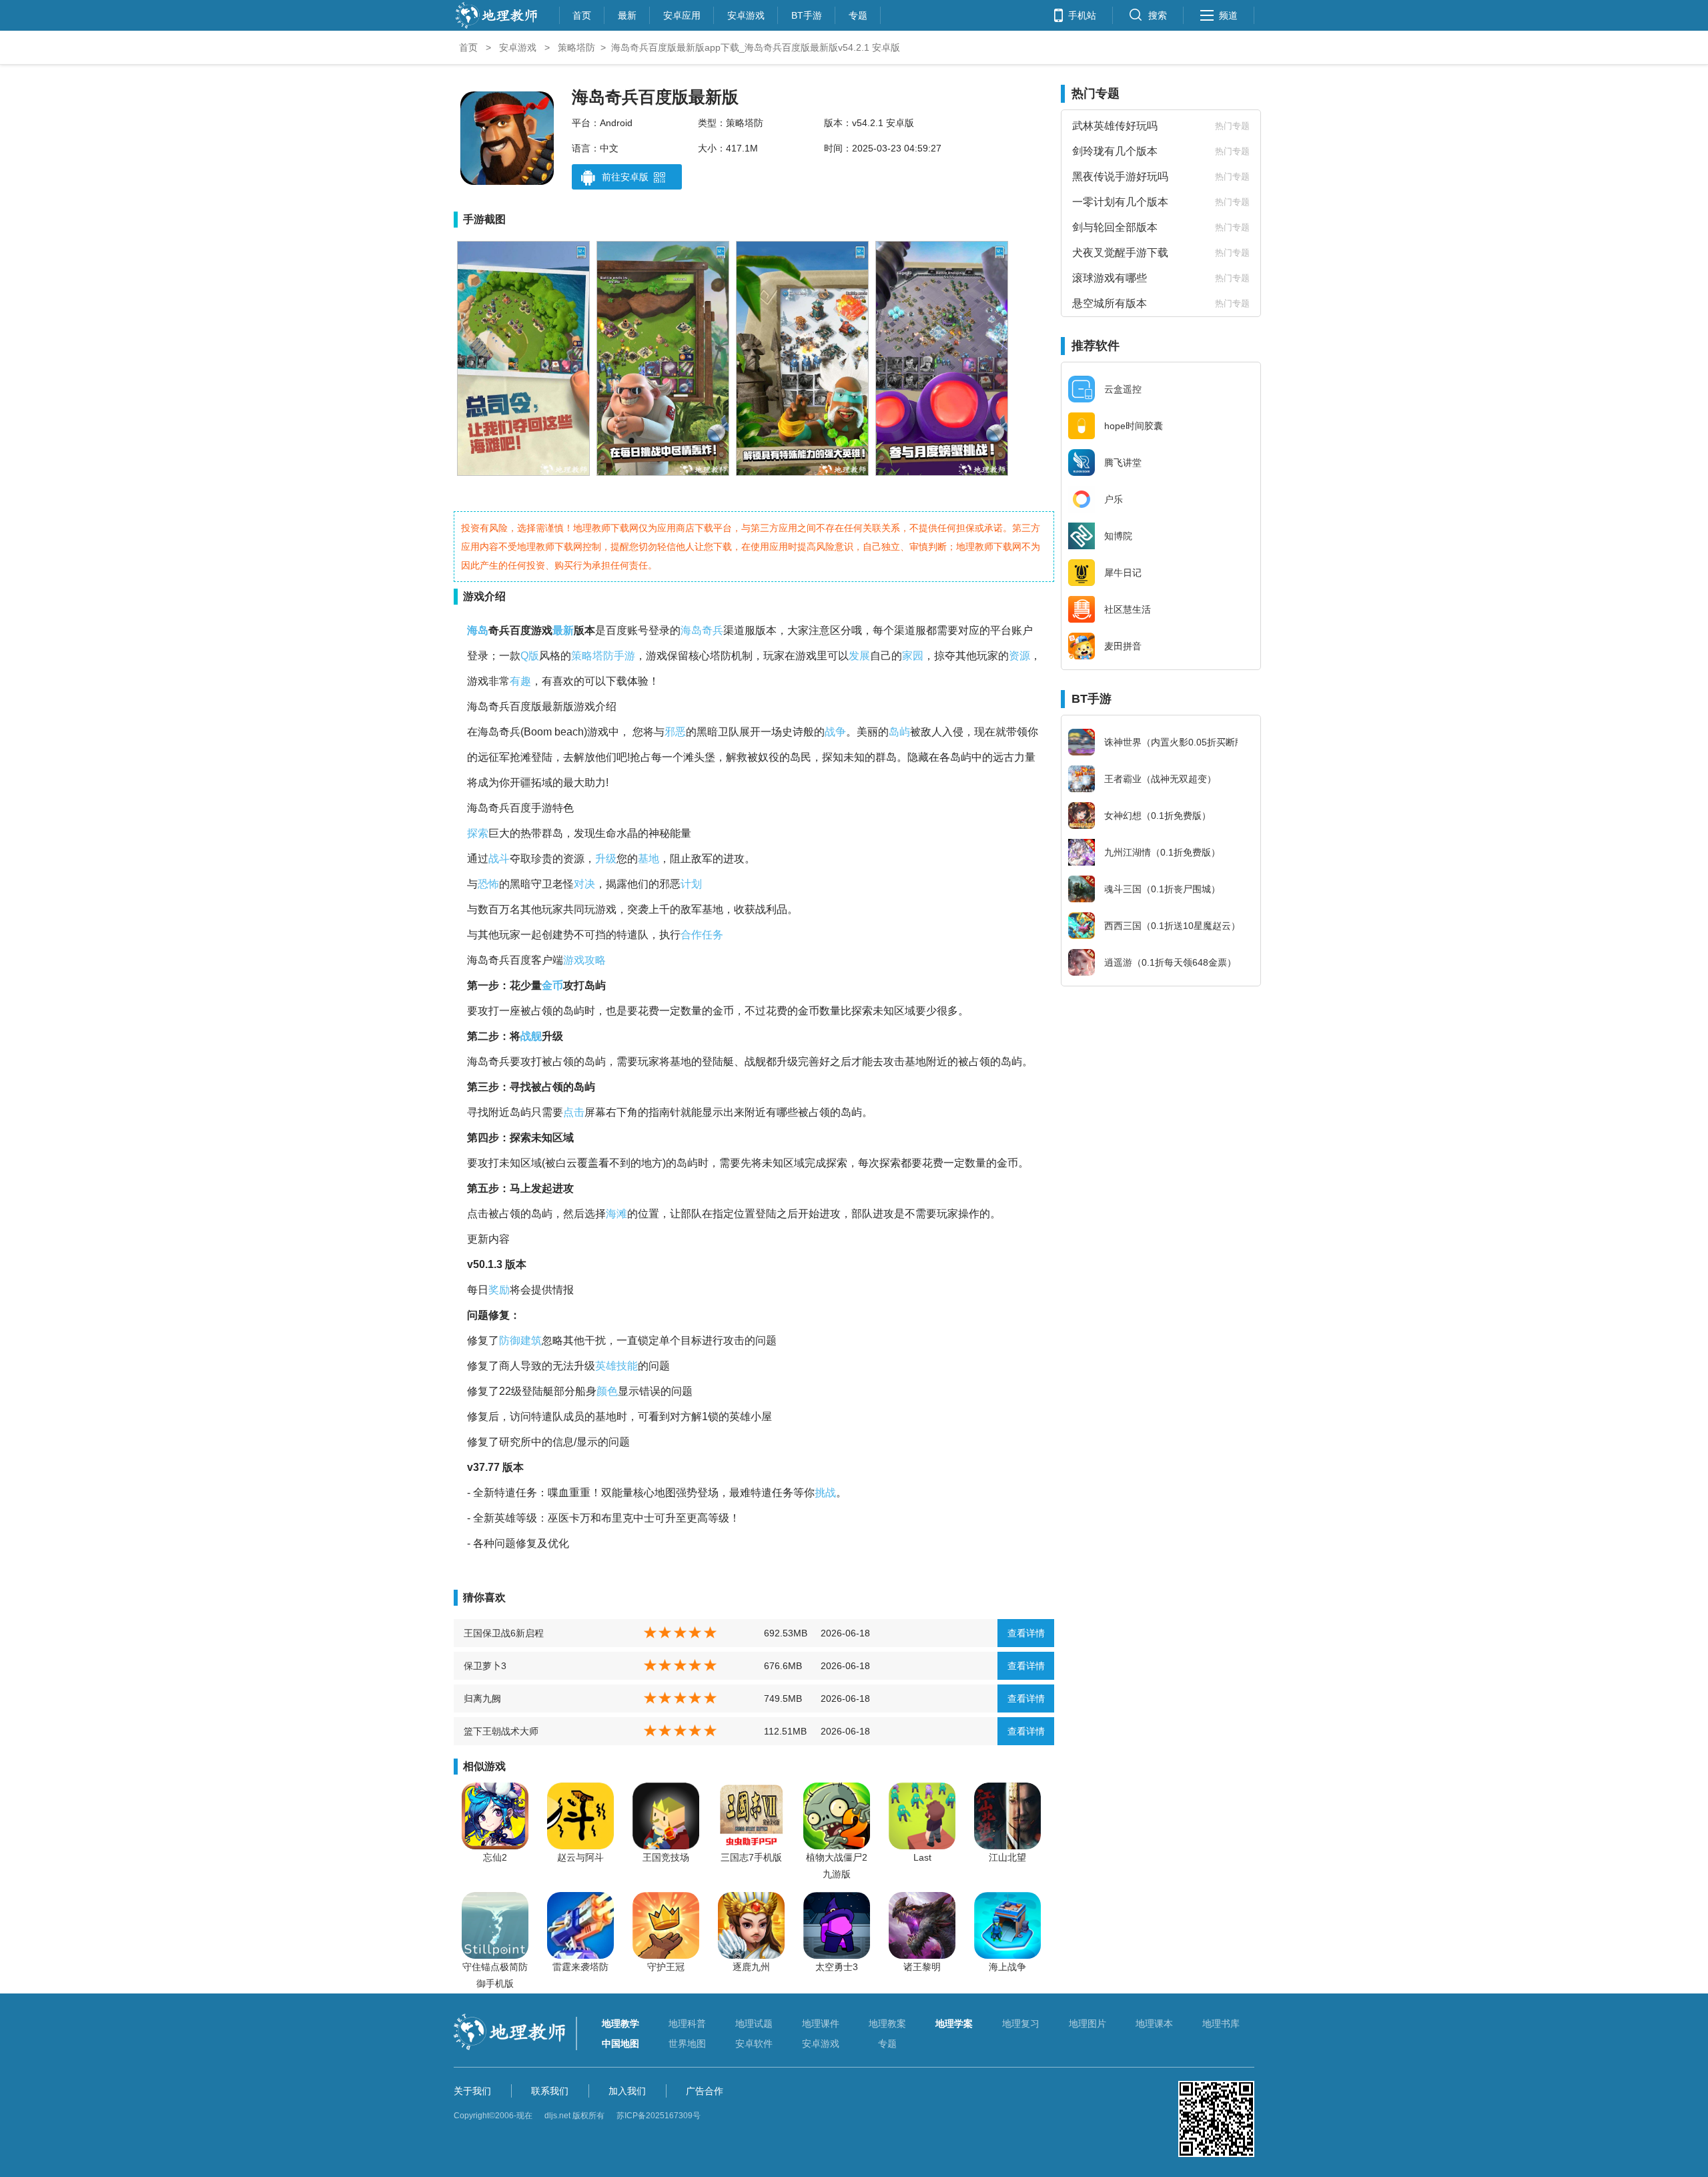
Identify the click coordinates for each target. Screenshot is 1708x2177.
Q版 (530, 656)
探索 (478, 833)
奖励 (499, 1290)
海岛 (478, 630)
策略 (582, 656)
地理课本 (1154, 2024)
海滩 (616, 1214)
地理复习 (1021, 2024)
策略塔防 (576, 47)
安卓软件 (754, 2044)
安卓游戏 (746, 14)
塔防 (603, 656)
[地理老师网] (496, 27)
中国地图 (620, 2044)
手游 (624, 656)
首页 (582, 14)
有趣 (520, 681)
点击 (574, 1112)
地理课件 (821, 2024)
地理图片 (1088, 2024)
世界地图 (687, 2044)
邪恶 (675, 732)
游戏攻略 (584, 960)
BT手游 (807, 14)
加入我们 (627, 2091)
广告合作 (705, 2091)
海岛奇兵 (702, 630)
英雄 (606, 1366)
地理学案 (954, 2024)
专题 (858, 14)
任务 (713, 935)
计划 (691, 884)
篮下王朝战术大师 (501, 1731)
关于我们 (472, 2091)
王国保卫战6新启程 (504, 1633)
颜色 (607, 1391)
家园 (913, 656)
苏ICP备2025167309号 (659, 2116)
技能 (627, 1366)
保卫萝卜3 (485, 1666)
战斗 (499, 859)
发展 (859, 656)
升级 (606, 859)
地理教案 (887, 2024)
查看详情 (1026, 1633)
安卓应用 (682, 14)
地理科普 (687, 2024)
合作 (691, 935)
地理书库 (1221, 2024)
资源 (1019, 656)
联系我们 (550, 2091)
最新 (627, 14)
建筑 (531, 1340)
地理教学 (620, 2024)
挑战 (825, 1493)
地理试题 (754, 2024)
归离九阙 (482, 1698)
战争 (835, 732)
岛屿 (899, 732)
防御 (510, 1340)
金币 (552, 985)
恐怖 (488, 884)
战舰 (531, 1036)
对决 (584, 884)
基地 (649, 859)
